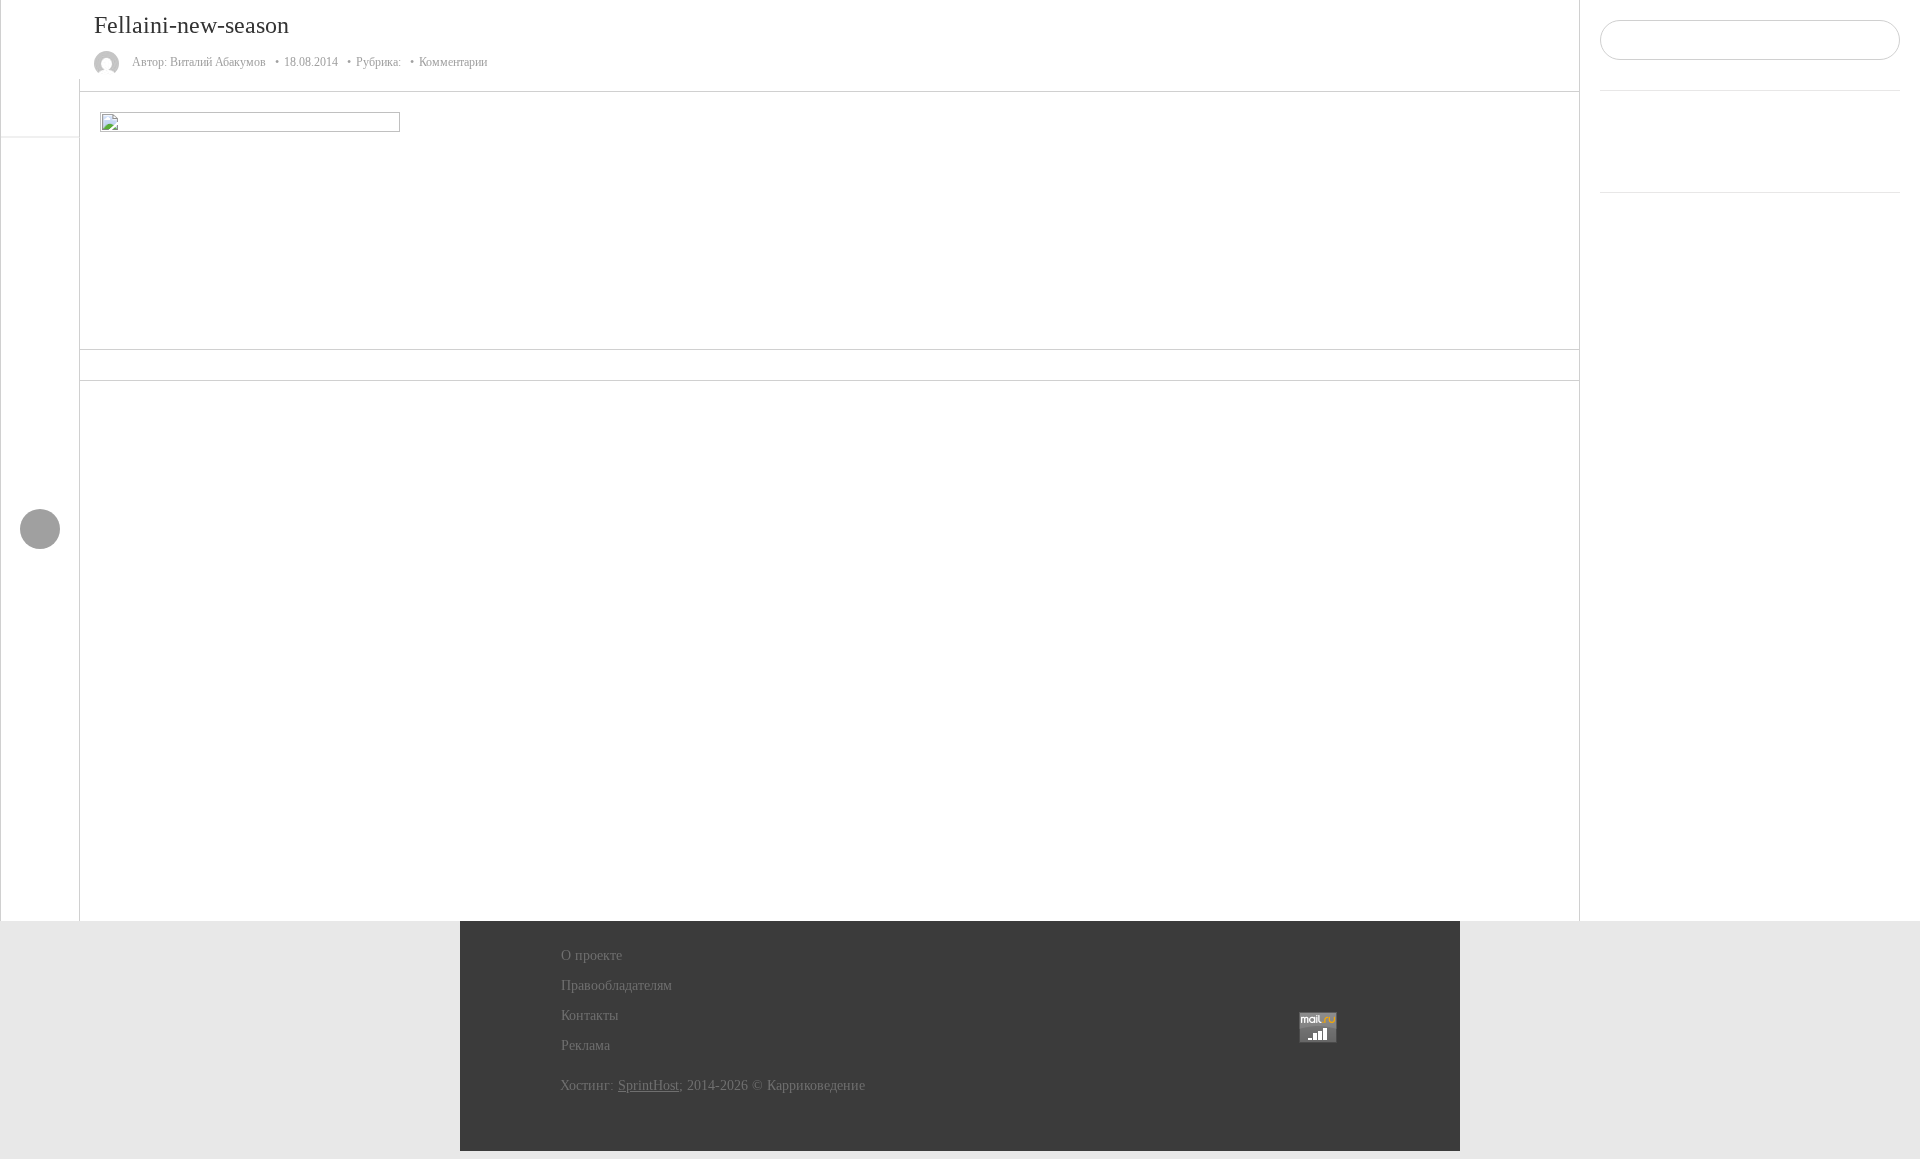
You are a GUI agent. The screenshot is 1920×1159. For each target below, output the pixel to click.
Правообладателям (616, 985)
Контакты (589, 1015)
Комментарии (453, 62)
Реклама (585, 1045)
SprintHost (648, 1085)
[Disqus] (830, 651)
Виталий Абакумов (218, 62)
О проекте (591, 955)
